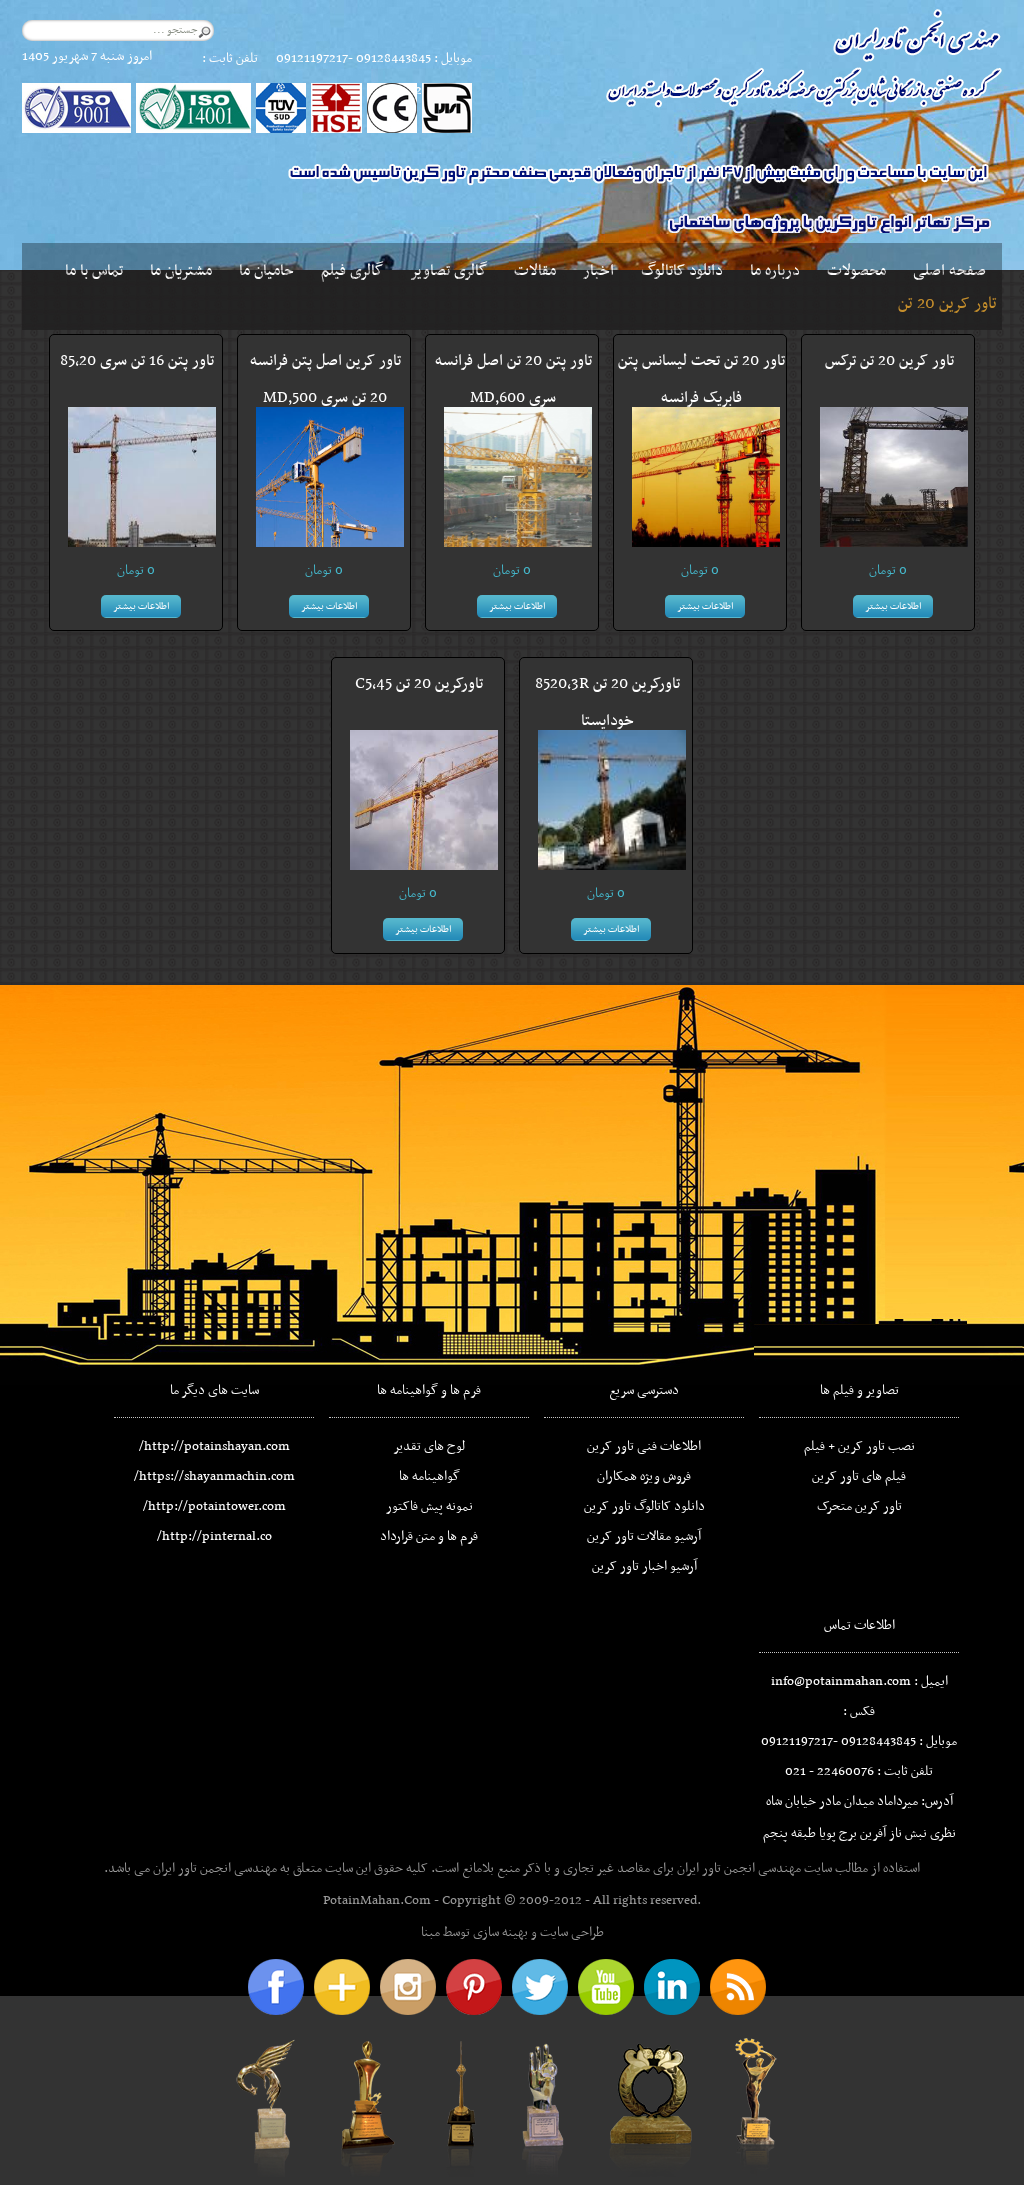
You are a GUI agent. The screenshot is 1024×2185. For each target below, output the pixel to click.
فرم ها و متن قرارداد (429, 1536)
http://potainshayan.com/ (214, 1446)
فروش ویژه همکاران (644, 1476)
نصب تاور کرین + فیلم (859, 1446)
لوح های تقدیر (429, 1446)
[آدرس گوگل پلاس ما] (342, 1987)
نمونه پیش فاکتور (429, 1506)
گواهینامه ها (429, 1476)
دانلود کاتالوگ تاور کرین (644, 1506)
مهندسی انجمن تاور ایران (739, 1868)
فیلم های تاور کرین (859, 1476)
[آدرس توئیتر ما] (540, 1987)
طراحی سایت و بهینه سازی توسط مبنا (512, 1932)
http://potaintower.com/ (214, 1506)
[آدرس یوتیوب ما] (606, 1987)
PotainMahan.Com (377, 1900)
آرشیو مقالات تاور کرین (644, 1536)
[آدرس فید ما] (738, 1987)
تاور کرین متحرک (859, 1506)
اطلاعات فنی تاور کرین (644, 1446)
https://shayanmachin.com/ (214, 1476)
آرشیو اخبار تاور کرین (644, 1566)
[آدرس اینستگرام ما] (408, 1987)
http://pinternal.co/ (214, 1536)
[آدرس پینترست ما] (474, 1987)
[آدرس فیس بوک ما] (276, 1987)
